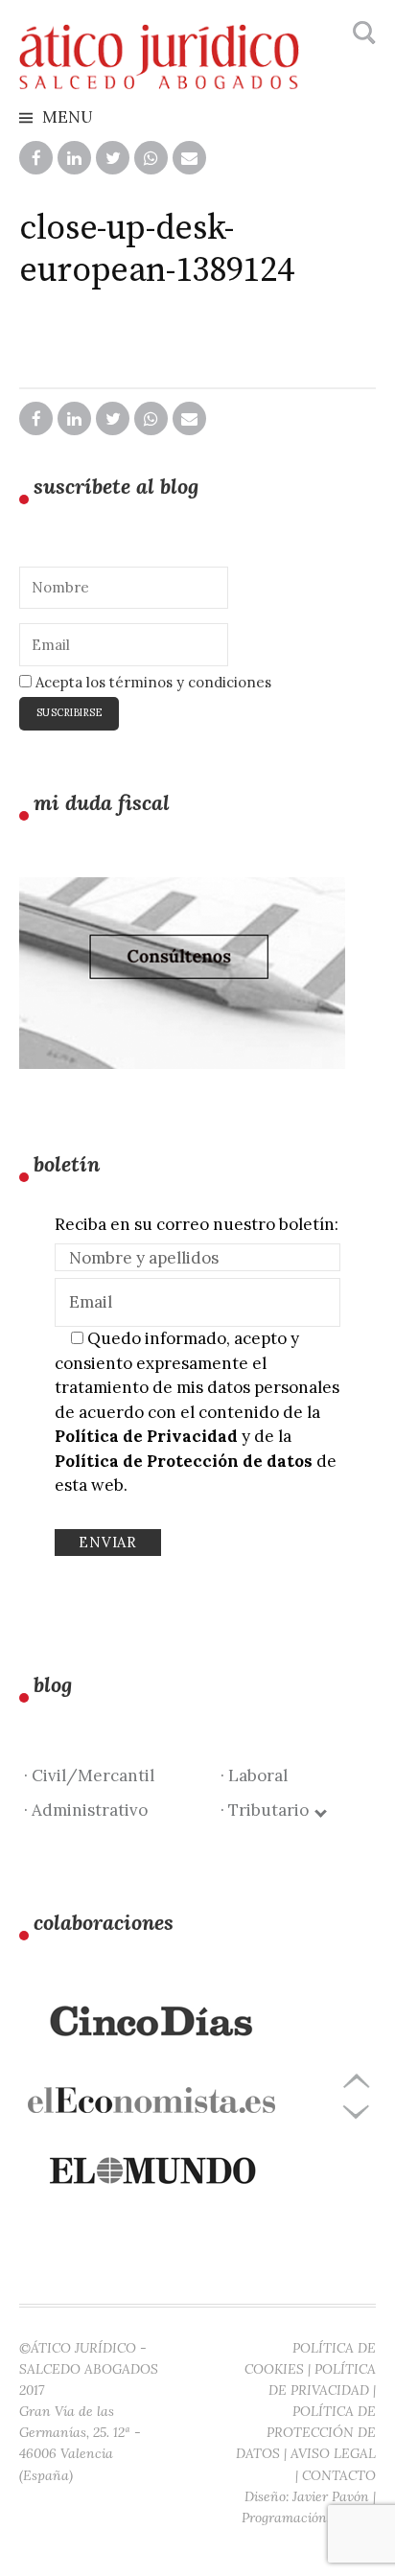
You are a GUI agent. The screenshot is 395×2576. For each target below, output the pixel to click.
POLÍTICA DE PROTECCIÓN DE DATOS (306, 2432)
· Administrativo (86, 1810)
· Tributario (268, 1810)
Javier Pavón (331, 2496)
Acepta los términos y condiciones (151, 682)
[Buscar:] (362, 34)
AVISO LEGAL (333, 2453)
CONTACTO (339, 2475)
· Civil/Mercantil (89, 1775)
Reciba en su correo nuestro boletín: (197, 1224)
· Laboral (254, 1775)
